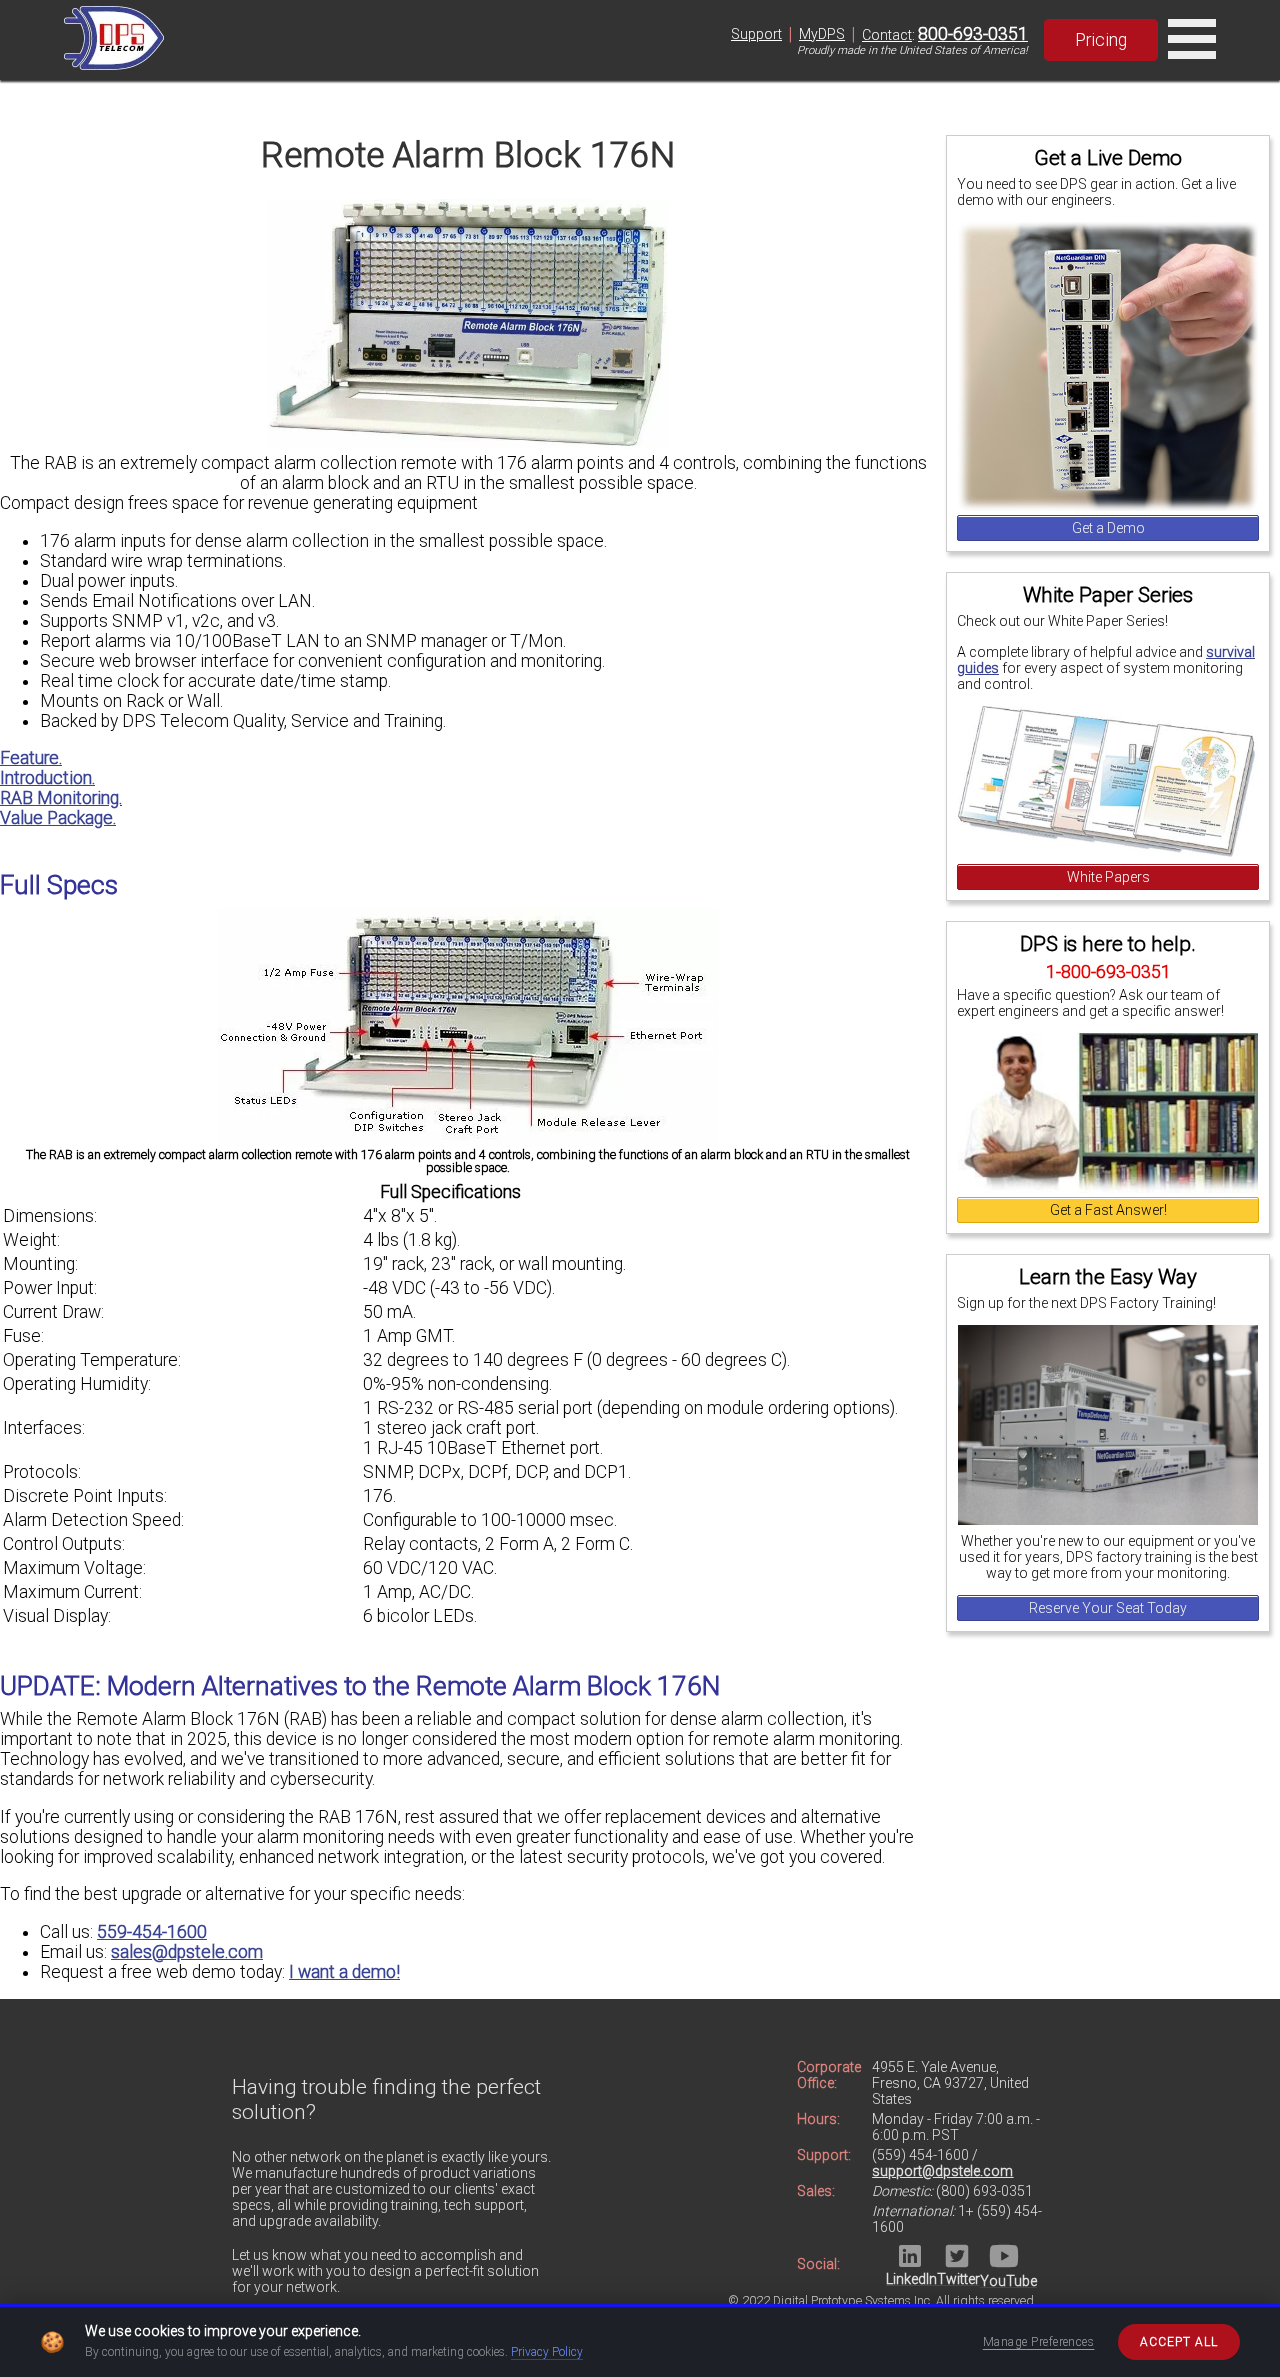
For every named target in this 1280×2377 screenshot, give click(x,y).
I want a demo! (344, 1972)
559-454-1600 (152, 1932)
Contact (887, 35)
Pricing (1101, 40)
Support (756, 34)
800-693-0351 (973, 34)
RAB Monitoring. (61, 798)
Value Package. (58, 818)
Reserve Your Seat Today (1108, 1608)
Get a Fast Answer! (1108, 1210)
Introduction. (47, 778)
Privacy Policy (547, 2352)
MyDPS (822, 34)
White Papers (1108, 877)
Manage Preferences (1039, 2342)
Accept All (1179, 2342)
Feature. (31, 758)
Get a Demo (1108, 528)
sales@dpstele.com (187, 1952)
